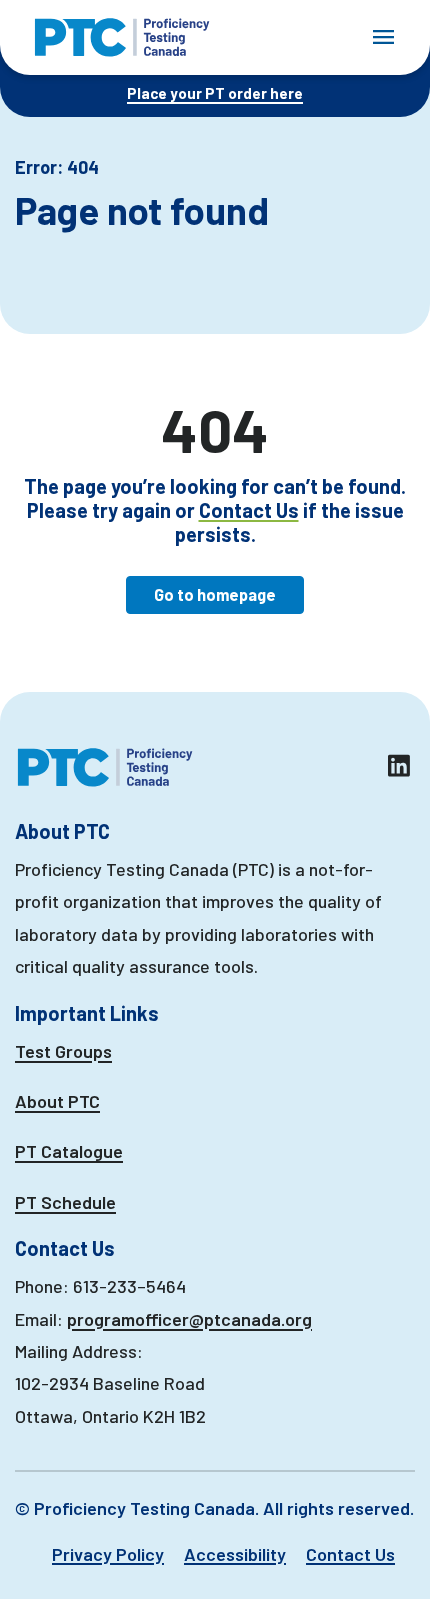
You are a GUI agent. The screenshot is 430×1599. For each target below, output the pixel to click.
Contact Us (249, 510)
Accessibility (235, 1554)
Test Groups (63, 1051)
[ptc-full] (122, 37)
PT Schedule (65, 1202)
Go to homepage (215, 594)
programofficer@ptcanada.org (189, 1319)
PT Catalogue (69, 1151)
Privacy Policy (108, 1554)
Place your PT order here (215, 93)
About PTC (57, 1101)
